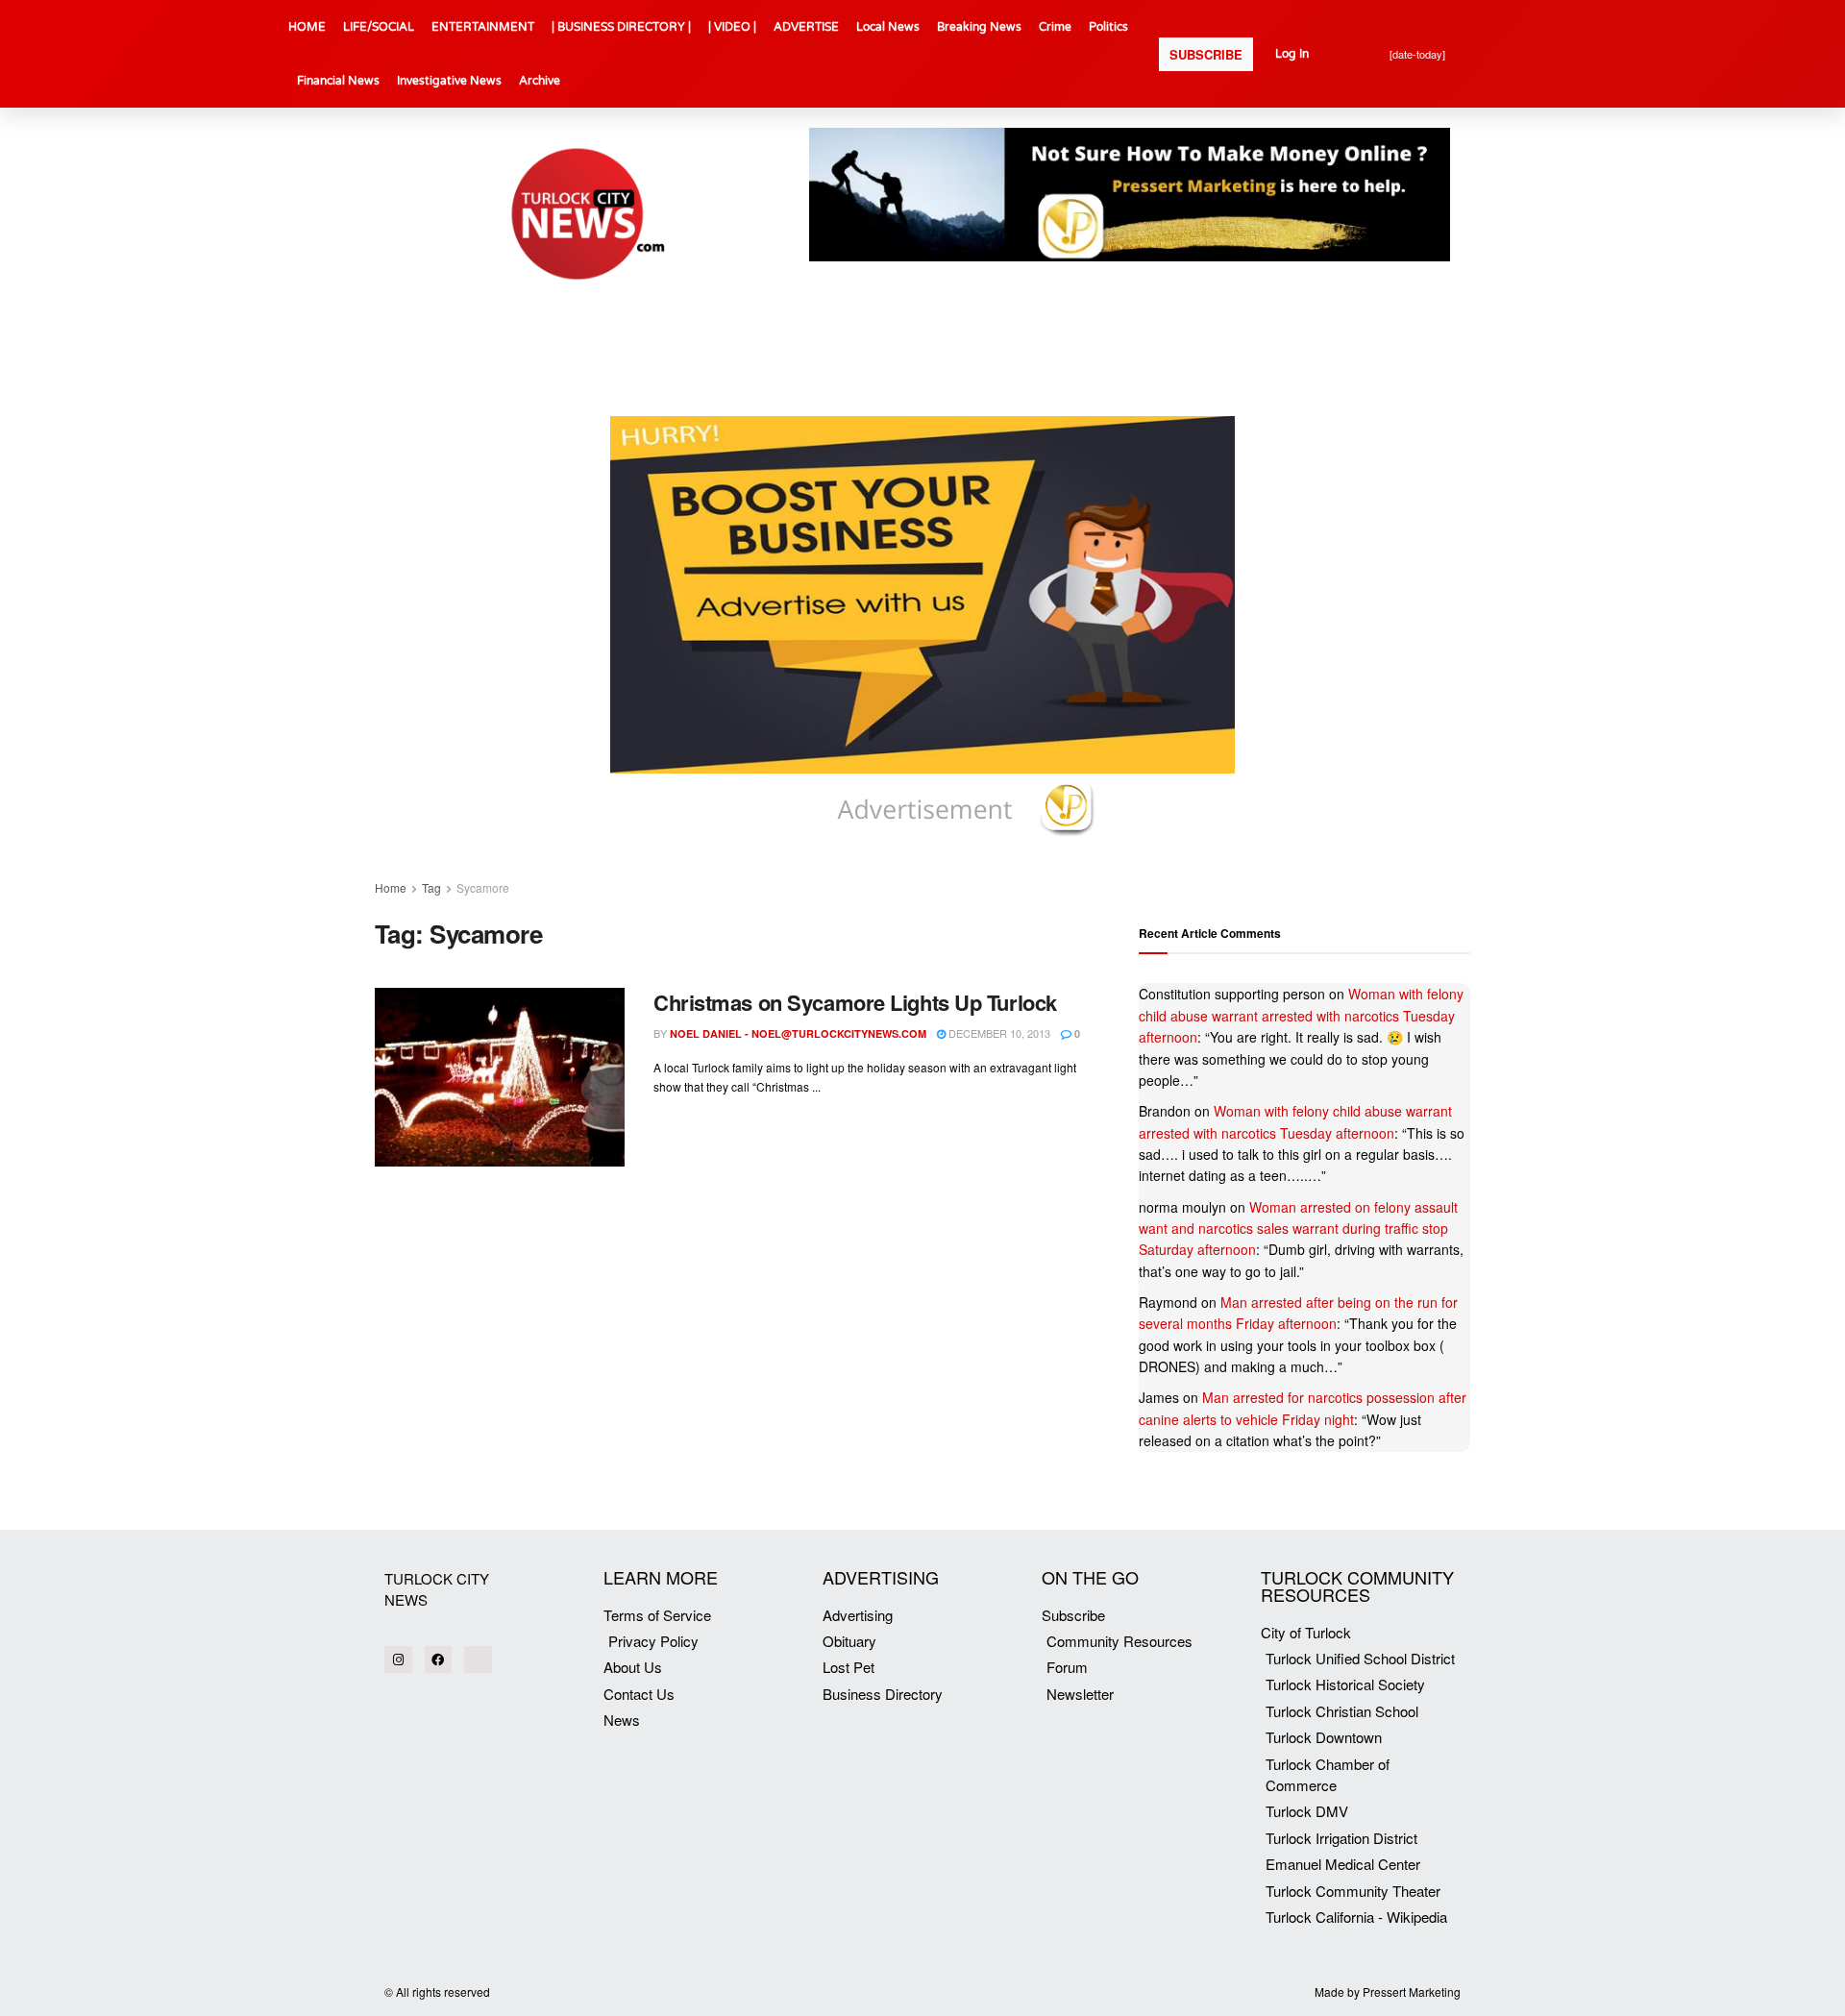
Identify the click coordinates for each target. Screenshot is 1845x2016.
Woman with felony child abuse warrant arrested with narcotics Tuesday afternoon (1301, 1015)
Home (391, 887)
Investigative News (449, 81)
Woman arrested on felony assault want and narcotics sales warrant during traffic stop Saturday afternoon (1298, 1229)
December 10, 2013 (998, 1033)
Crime (1055, 27)
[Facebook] (439, 1660)
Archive (540, 81)
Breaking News (979, 27)
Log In (1292, 54)
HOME (307, 27)
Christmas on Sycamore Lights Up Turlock (855, 1002)
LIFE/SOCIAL (379, 27)
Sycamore (483, 887)
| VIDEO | (732, 27)
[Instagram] (398, 1660)
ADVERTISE (806, 27)
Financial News (338, 81)
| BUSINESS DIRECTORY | (621, 27)
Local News (888, 27)
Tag (431, 887)
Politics (1108, 27)
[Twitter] (478, 1660)
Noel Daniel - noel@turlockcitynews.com (798, 1033)
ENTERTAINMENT (483, 27)
